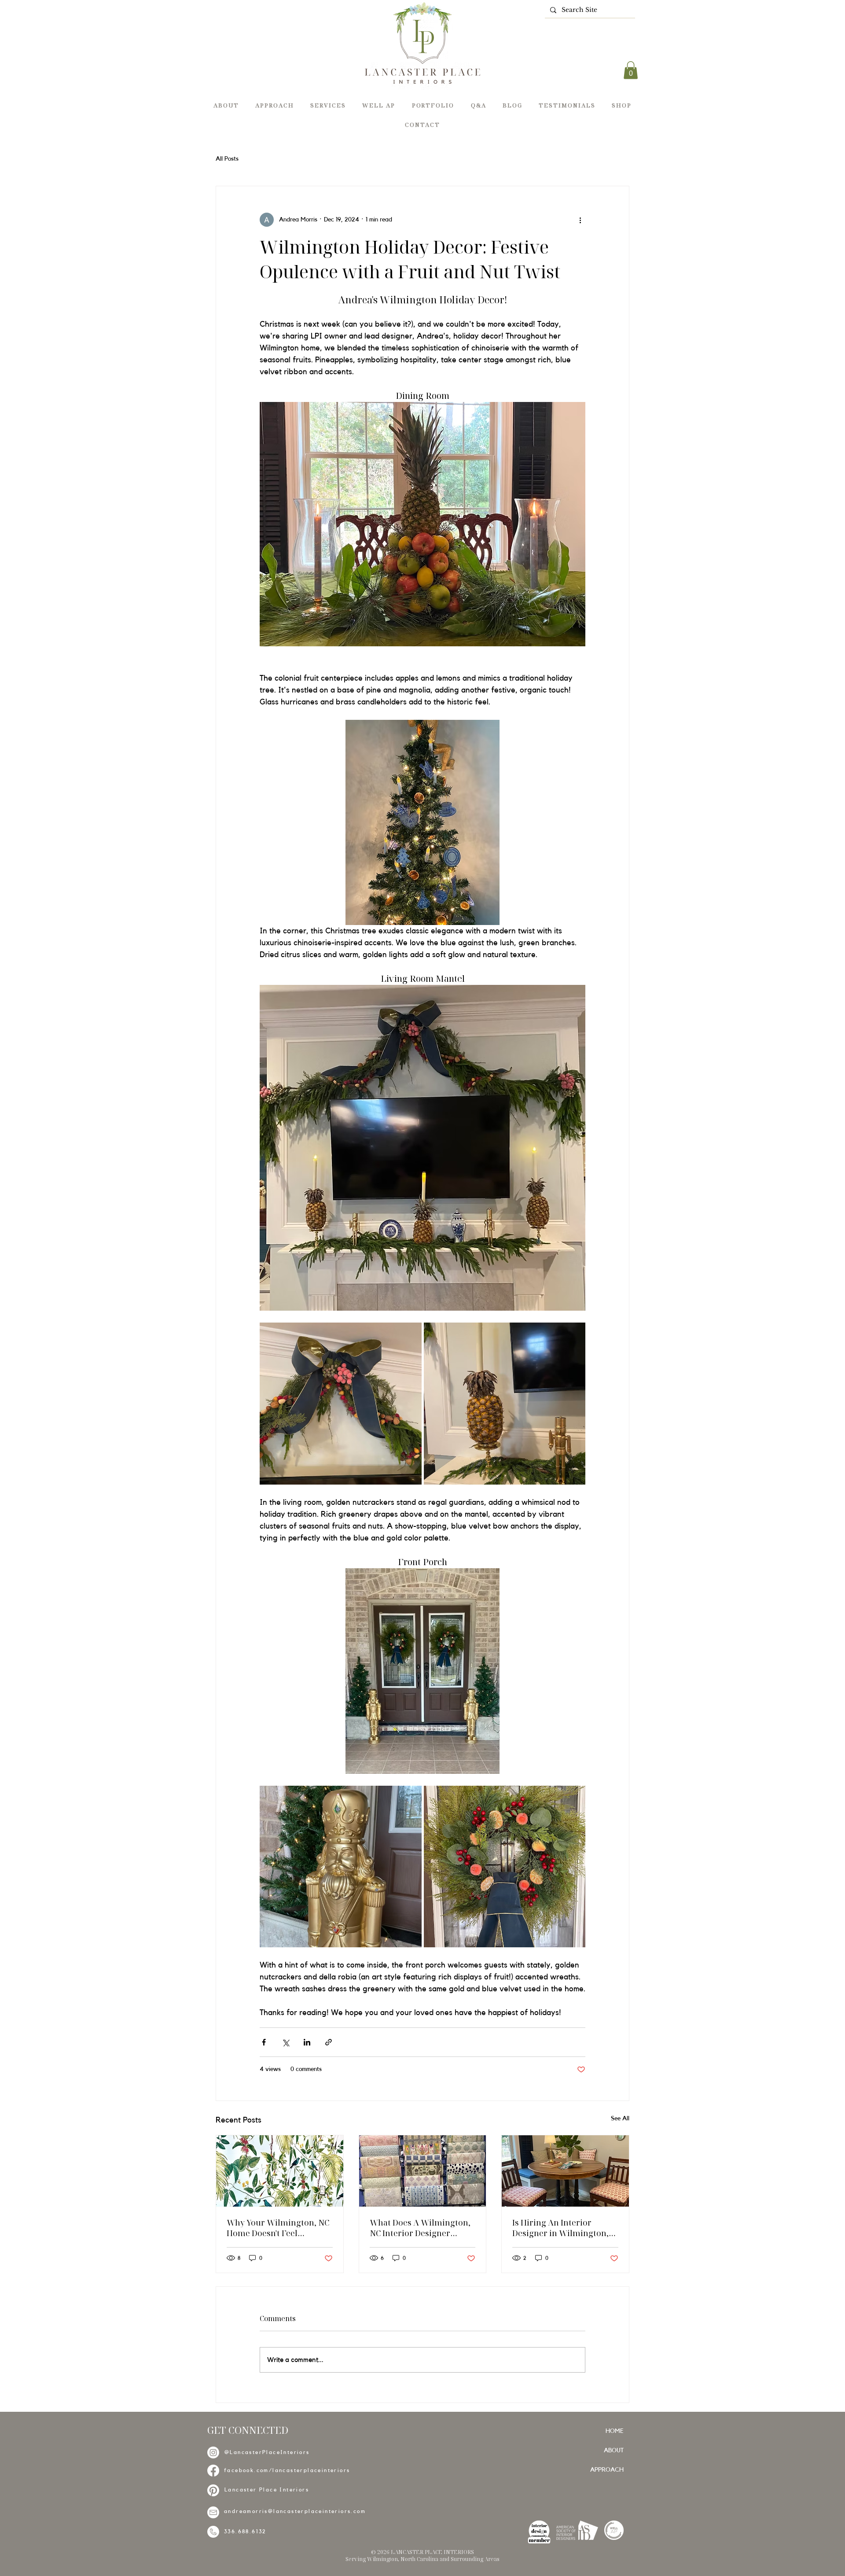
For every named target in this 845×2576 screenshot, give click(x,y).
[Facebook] (213, 2471)
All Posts (227, 159)
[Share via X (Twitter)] (285, 2042)
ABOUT (614, 2451)
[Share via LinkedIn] (307, 2042)
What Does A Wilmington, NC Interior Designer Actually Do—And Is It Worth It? (420, 2228)
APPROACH (607, 2470)
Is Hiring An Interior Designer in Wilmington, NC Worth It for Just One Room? (560, 2228)
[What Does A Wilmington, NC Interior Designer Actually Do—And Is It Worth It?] (423, 2171)
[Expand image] (341, 1404)
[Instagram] (213, 2453)
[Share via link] (329, 2042)
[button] (631, 70)
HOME (615, 2431)
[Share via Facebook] (264, 2042)
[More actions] (580, 220)
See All (620, 2119)
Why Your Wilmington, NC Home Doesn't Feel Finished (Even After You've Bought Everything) (279, 2228)
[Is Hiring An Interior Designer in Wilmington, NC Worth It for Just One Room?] (565, 2171)
